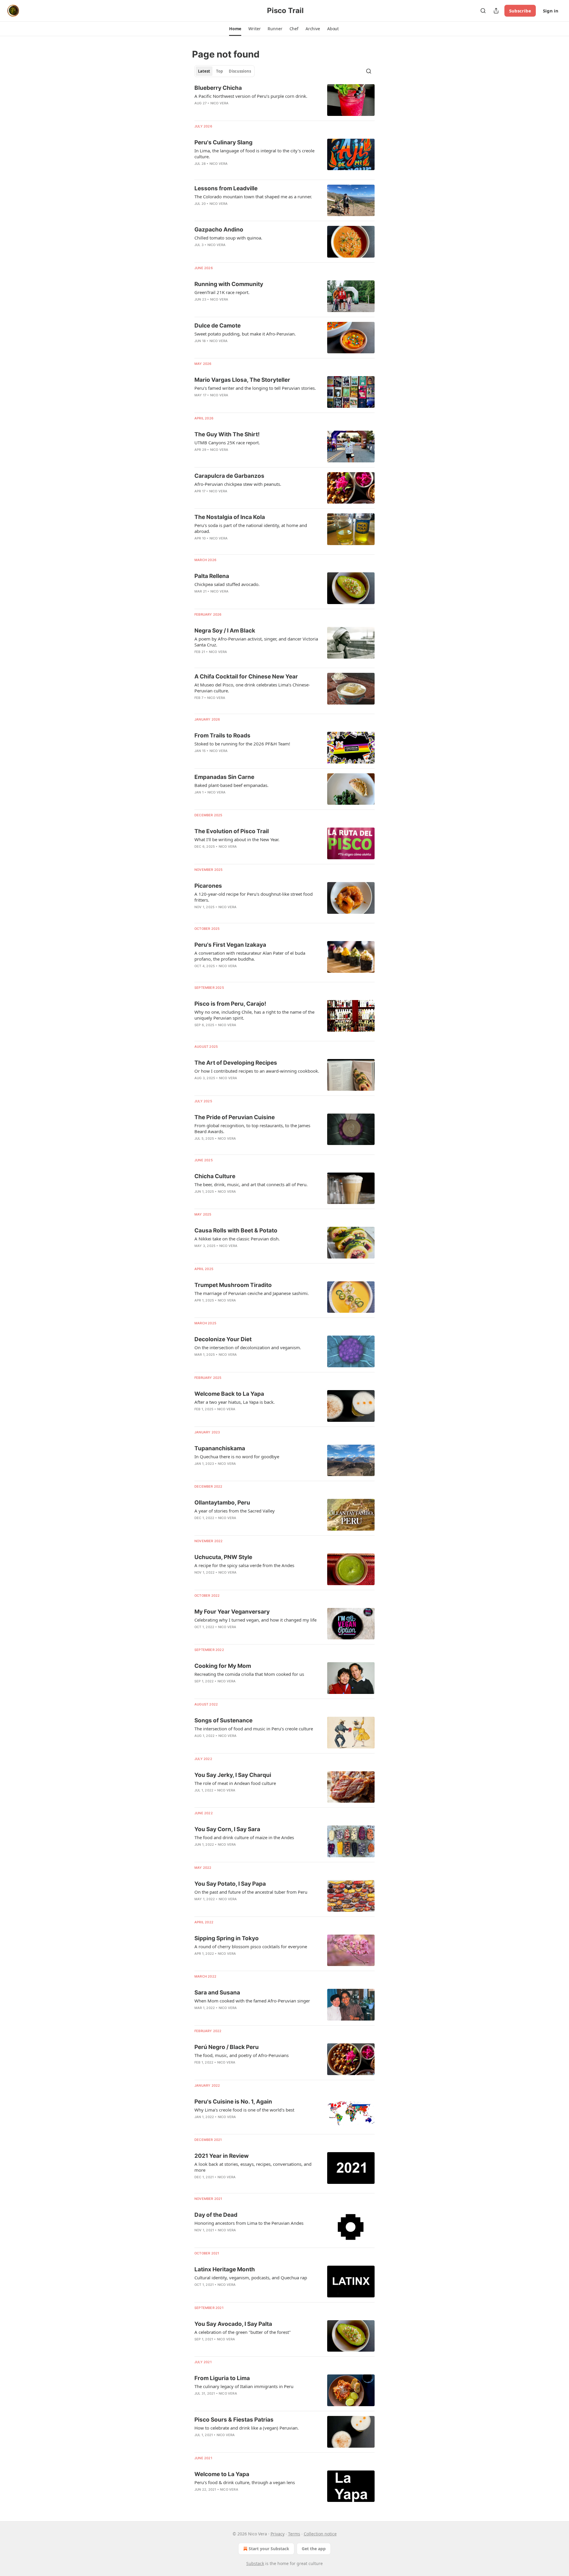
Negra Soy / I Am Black (225, 631)
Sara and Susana (217, 1993)
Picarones (208, 886)
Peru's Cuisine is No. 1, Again (233, 2102)
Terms (294, 2534)
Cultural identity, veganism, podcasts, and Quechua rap (251, 2278)
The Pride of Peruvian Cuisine (235, 1117)
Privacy (278, 2534)
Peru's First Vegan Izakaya (230, 945)
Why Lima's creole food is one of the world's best (244, 2110)
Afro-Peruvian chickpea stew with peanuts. (238, 484)
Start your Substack (269, 2549)
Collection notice (320, 2534)
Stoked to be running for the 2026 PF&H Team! (242, 744)
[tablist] (224, 71)
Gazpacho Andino (219, 230)
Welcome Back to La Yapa (229, 1394)
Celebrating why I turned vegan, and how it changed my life (255, 1620)
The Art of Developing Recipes (236, 1063)
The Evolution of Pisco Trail (232, 831)
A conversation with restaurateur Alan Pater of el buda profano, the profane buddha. (250, 956)
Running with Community (229, 284)
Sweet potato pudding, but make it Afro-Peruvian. (245, 334)
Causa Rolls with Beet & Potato (236, 1230)
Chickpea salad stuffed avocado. (227, 584)
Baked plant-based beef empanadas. (231, 785)
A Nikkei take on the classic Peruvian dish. (237, 1239)
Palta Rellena (212, 576)
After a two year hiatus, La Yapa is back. (235, 1402)
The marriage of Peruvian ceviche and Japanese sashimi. (252, 1293)
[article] (284, 100)
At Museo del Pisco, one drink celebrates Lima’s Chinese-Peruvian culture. (252, 688)
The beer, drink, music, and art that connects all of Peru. (251, 1184)
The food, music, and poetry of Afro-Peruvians (242, 2055)
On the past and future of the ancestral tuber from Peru (251, 1892)
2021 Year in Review (222, 2156)
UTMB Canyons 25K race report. (227, 443)
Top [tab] (219, 71)
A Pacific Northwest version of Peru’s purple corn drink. (251, 96)
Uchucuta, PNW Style (223, 1557)
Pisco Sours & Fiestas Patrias (234, 2420)
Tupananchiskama (220, 1448)
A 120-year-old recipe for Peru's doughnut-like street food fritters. (254, 897)
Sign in (551, 11)
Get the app (314, 2549)
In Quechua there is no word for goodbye (237, 1457)
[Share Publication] (496, 11)
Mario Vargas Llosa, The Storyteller (242, 380)
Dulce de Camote (218, 326)
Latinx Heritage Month (225, 2269)
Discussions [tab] (240, 71)
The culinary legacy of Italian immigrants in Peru (244, 2386)
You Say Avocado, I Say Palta (233, 2324)
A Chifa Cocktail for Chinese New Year (246, 677)
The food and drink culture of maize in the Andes (244, 1837)
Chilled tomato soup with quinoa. (228, 238)
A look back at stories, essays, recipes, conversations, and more (253, 2167)
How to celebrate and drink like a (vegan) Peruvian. (247, 2428)
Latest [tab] (204, 71)
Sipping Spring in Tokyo (227, 1938)
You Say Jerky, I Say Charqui (233, 1775)
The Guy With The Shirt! (227, 434)
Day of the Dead (216, 2215)
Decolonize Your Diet (223, 1339)
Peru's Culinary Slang (223, 142)
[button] (235, 29)
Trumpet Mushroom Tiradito (233, 1285)
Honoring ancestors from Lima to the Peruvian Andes (249, 2223)
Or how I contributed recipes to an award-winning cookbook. (257, 1071)
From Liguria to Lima (222, 2378)
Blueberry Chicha (218, 88)
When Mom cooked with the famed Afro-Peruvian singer (252, 2001)
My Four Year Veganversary (232, 1612)
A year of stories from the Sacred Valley (235, 1511)
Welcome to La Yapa (222, 2474)
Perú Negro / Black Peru (227, 2047)
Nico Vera (220, 103)
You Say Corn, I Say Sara (227, 1829)
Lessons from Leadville (226, 188)
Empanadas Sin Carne (224, 777)
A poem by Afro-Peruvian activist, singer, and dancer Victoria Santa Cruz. (256, 642)
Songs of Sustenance (223, 1720)
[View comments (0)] (240, 599)
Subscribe (520, 11)
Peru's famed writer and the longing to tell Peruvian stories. (255, 388)
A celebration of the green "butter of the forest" (243, 2332)
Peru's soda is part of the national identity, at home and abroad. (251, 528)
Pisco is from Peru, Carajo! (230, 1004)
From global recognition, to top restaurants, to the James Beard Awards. (252, 1128)
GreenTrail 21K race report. (222, 292)
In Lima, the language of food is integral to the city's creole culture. (254, 154)
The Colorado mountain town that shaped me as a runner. (253, 197)
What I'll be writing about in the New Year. (237, 839)
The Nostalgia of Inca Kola (230, 517)
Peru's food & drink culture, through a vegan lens (245, 2482)
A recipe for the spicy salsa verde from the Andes (244, 1565)
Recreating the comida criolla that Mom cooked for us (249, 1674)
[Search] (483, 11)
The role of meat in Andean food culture (235, 1783)
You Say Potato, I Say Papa (230, 1884)
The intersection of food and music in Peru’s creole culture (254, 1729)
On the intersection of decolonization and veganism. (248, 1347)
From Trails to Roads (222, 736)
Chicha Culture (215, 1176)
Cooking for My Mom (223, 1666)
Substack (255, 2563)
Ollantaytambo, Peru (222, 1503)
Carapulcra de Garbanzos (229, 476)
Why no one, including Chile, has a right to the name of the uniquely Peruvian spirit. (254, 1015)
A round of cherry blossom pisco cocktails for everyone (251, 1946)
